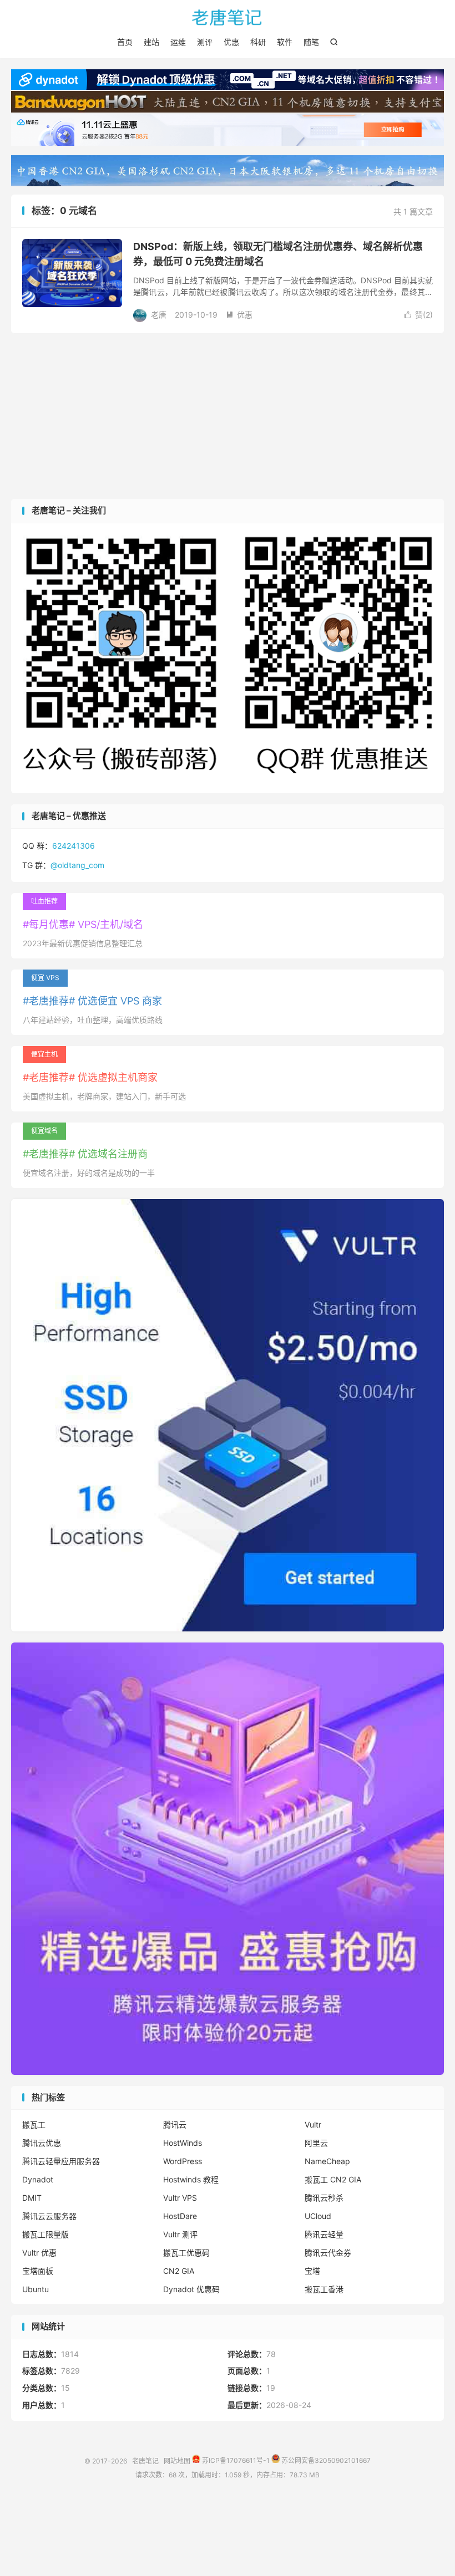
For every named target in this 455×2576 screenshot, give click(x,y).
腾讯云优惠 (42, 2143)
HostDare (180, 2216)
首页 (125, 42)
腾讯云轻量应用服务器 (61, 2161)
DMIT (32, 2198)
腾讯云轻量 (324, 2234)
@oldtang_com (77, 865)
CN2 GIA (179, 2271)
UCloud (318, 2216)
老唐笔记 (228, 17)
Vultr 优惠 (39, 2253)
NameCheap (327, 2161)
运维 (178, 42)
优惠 (231, 42)
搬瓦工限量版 (46, 2234)
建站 (151, 42)
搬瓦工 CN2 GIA (333, 2179)
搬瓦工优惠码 (186, 2253)
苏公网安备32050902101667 (325, 2460)
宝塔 (312, 2271)
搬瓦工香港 (324, 2289)
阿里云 (316, 2143)
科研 (258, 42)
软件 (285, 42)
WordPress (183, 2161)
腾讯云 (175, 2124)
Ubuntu (36, 2289)
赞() (418, 315)
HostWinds (183, 2143)
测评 (205, 42)
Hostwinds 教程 (191, 2179)
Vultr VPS (180, 2198)
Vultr (313, 2124)
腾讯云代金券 (328, 2253)
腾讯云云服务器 (49, 2216)
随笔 (311, 42)
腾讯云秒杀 (324, 2198)
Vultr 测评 (180, 2234)
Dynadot (38, 2179)
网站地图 (177, 2460)
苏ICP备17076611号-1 (235, 2460)
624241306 (74, 846)
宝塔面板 (38, 2271)
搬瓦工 (34, 2124)
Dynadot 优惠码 (191, 2289)
